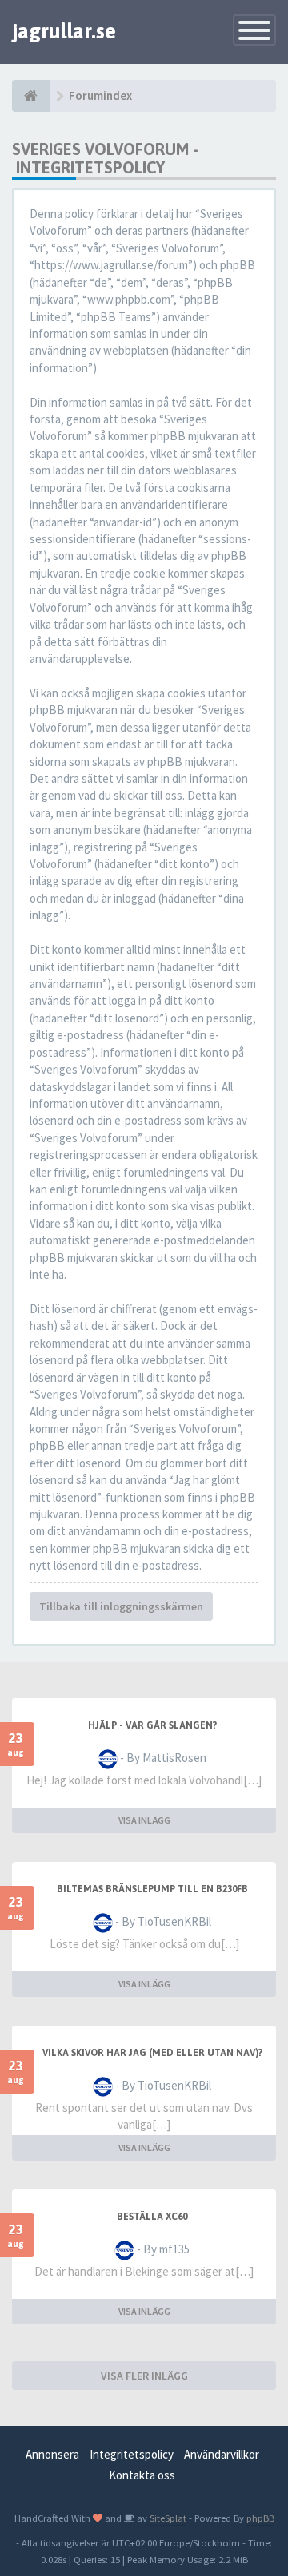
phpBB (260, 2518)
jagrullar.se (64, 31)
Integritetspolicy (132, 2454)
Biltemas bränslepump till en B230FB (152, 1889)
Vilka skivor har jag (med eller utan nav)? (152, 2053)
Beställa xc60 (152, 2217)
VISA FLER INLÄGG (144, 2376)
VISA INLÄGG (144, 1820)
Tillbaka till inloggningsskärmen (121, 1606)
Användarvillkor (222, 2454)
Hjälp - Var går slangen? (152, 1725)
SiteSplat (167, 2518)
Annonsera (52, 2454)
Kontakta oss (142, 2475)
